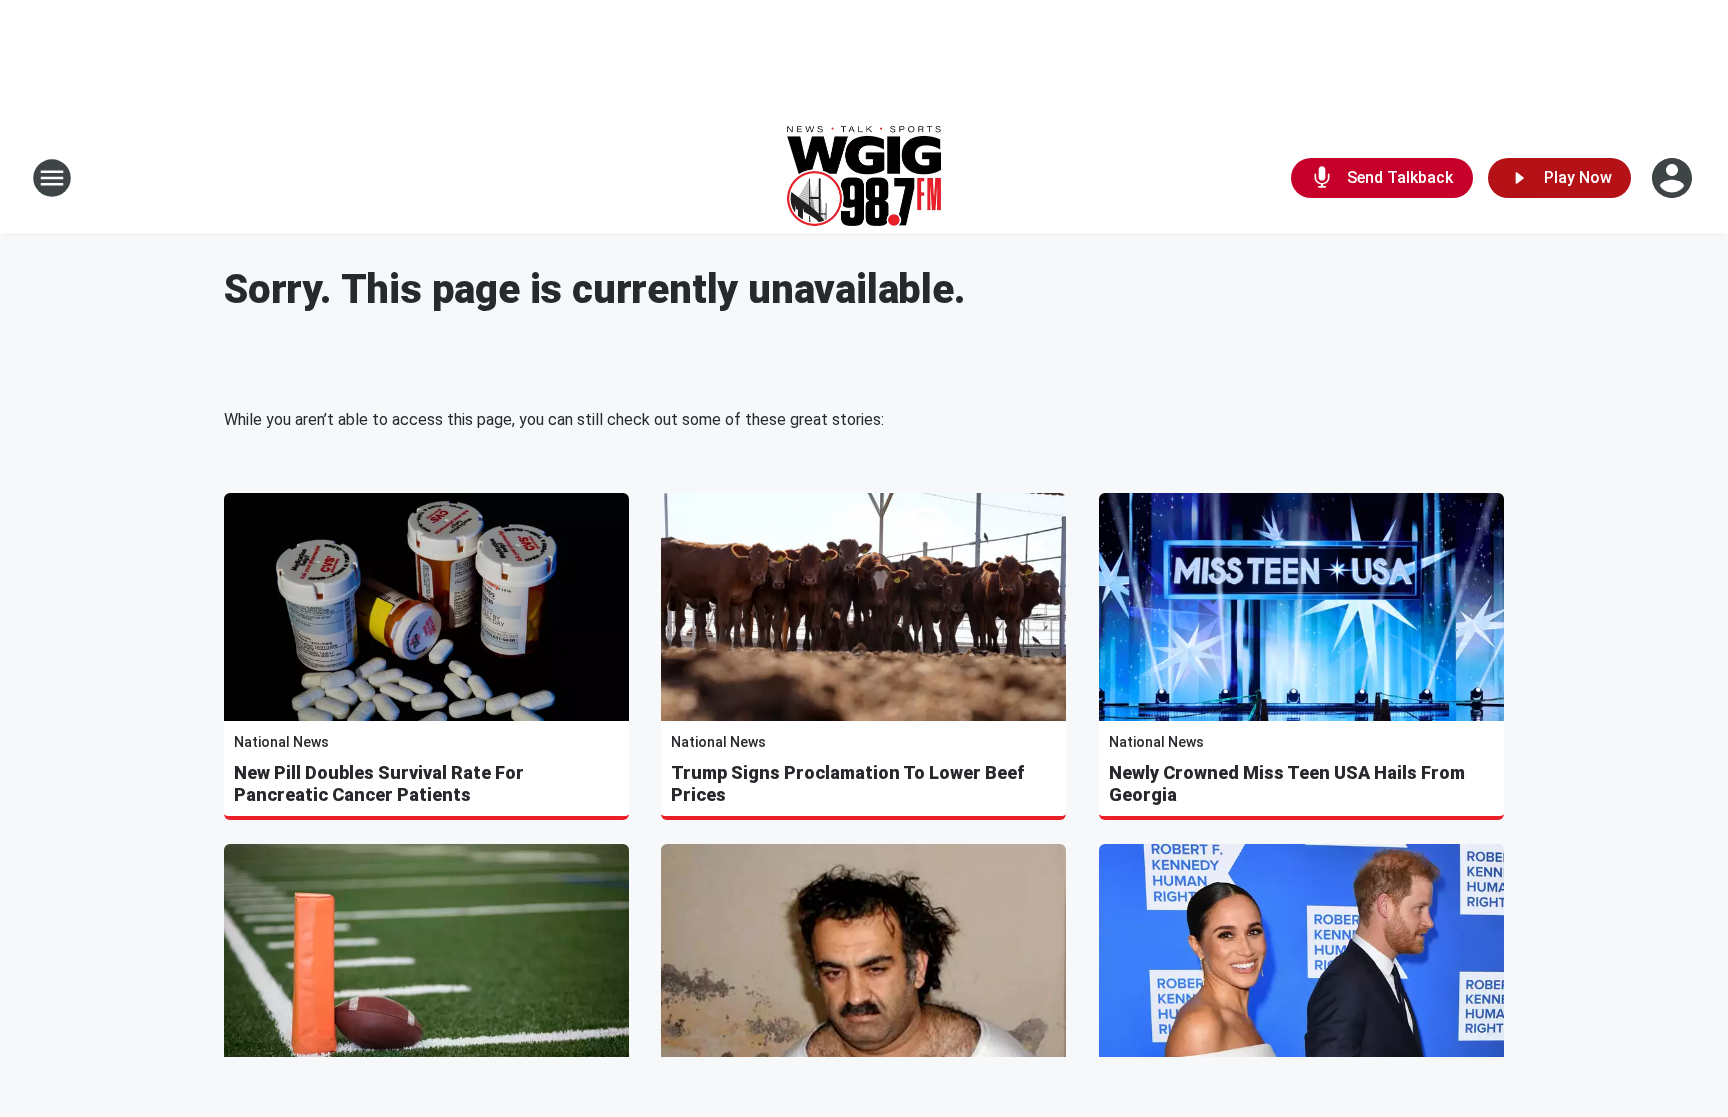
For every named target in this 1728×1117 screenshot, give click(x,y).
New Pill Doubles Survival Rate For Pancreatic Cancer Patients (379, 783)
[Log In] (1674, 178)
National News (281, 742)
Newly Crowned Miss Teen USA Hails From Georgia (1287, 783)
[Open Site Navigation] (52, 178)
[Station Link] (864, 178)
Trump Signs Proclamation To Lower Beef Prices (847, 783)
